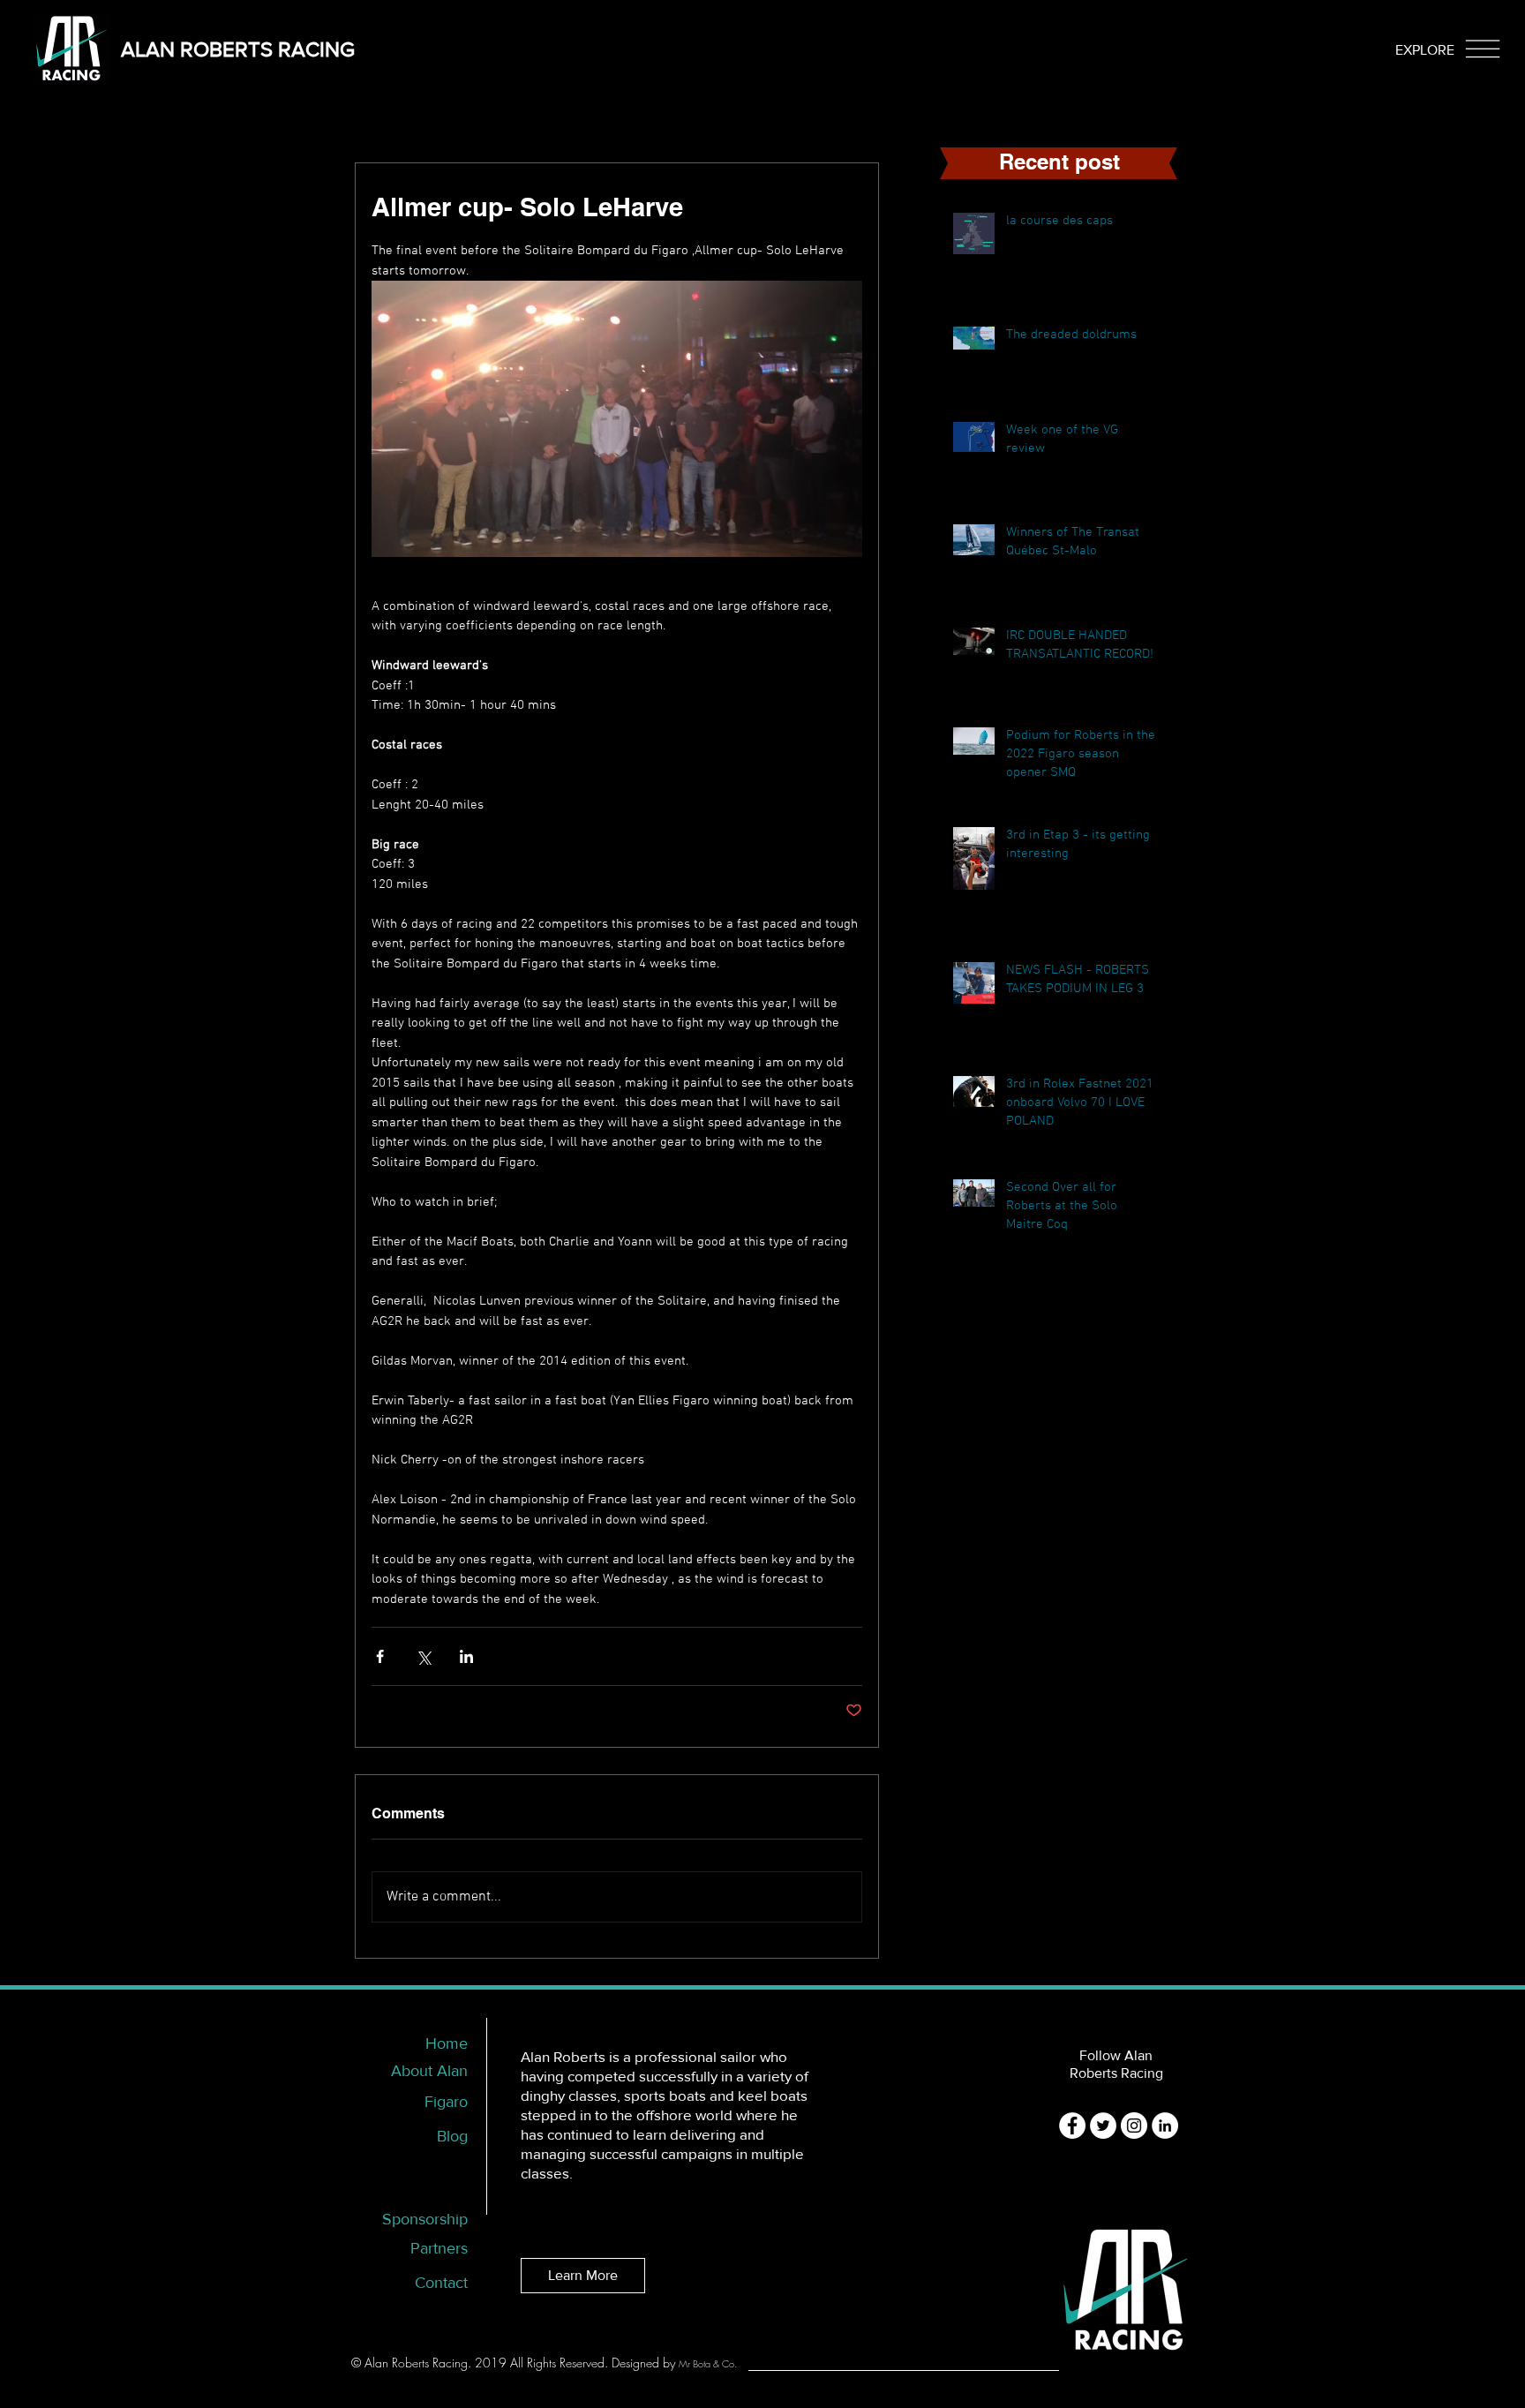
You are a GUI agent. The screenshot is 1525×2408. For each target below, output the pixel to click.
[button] (1425, 50)
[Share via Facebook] (380, 1656)
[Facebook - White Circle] (1072, 2126)
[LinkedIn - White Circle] (1165, 2126)
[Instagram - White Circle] (1134, 2126)
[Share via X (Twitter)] (423, 1656)
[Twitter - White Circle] (1103, 2126)
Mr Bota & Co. (708, 2363)
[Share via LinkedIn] (466, 1656)
